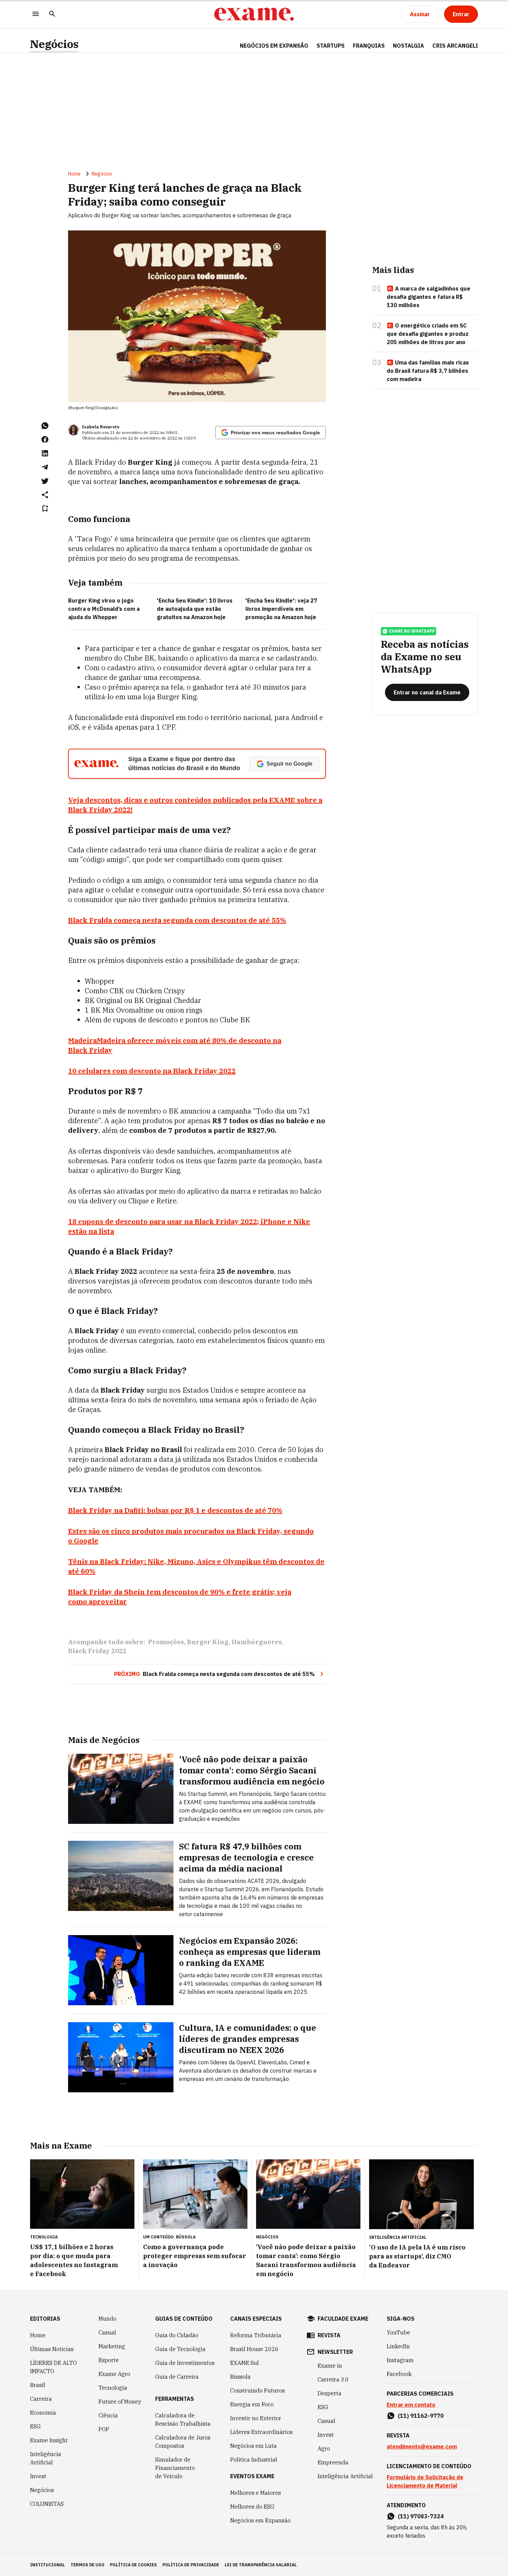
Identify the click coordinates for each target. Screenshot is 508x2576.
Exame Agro (114, 2374)
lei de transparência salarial (261, 2565)
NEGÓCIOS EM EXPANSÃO (274, 46)
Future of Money (120, 2402)
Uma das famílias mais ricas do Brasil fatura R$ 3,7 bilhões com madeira (428, 371)
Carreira (41, 2399)
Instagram (400, 2360)
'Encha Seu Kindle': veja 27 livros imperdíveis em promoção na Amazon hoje (281, 609)
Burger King (208, 1642)
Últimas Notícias (52, 2349)
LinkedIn (398, 2346)
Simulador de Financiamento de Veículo (175, 2468)
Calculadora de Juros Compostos (183, 2442)
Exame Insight (49, 2440)
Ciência (108, 2415)
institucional (48, 2565)
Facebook (399, 2374)
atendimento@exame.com (422, 2446)
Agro (324, 2449)
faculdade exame (343, 2319)
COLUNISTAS (47, 2504)
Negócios (54, 44)
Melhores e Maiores (256, 2493)
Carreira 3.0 (333, 2379)
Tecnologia (113, 2388)
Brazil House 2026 (254, 2349)
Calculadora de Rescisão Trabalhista (183, 2419)
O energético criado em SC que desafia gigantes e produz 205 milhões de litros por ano (428, 334)
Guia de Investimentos (185, 2363)
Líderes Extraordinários (261, 2432)
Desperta (330, 2393)
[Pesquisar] (52, 14)
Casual (107, 2332)
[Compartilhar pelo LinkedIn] (45, 453)
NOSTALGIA (408, 46)
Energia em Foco (252, 2404)
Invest (38, 2476)
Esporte (109, 2360)
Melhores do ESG (252, 2507)
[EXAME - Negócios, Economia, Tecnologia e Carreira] (254, 14)
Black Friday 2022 (97, 1651)
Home (74, 174)
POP (104, 2429)
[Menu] (36, 14)
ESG (35, 2426)
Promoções (166, 1642)
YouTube (398, 2332)
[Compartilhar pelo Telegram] (45, 467)
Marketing (112, 2346)
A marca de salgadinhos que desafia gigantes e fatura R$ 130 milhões (429, 297)
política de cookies (133, 2565)
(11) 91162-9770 (421, 2416)
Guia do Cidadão (177, 2335)
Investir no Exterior (256, 2418)
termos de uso (87, 2565)
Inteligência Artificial (46, 2458)
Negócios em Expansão (260, 2520)
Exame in (330, 2366)
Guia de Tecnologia (180, 2349)
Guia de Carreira (177, 2377)
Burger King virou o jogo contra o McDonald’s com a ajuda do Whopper (104, 609)
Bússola (186, 2237)
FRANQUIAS (369, 46)
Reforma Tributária (256, 2335)
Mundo (107, 2319)
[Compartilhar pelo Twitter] (45, 481)
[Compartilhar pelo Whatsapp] (45, 426)
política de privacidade (191, 2565)
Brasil (38, 2385)
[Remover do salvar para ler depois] (45, 509)
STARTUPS (331, 46)
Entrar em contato (411, 2405)
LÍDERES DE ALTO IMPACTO (53, 2367)
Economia (43, 2413)
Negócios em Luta (253, 2446)
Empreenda (333, 2462)
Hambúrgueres (257, 1642)
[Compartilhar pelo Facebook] (45, 439)
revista (329, 2335)
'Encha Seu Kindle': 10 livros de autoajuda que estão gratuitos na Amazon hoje (195, 609)
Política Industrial (254, 2460)
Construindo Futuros (257, 2390)
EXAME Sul (244, 2363)
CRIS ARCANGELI (455, 46)
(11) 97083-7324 (421, 2516)
